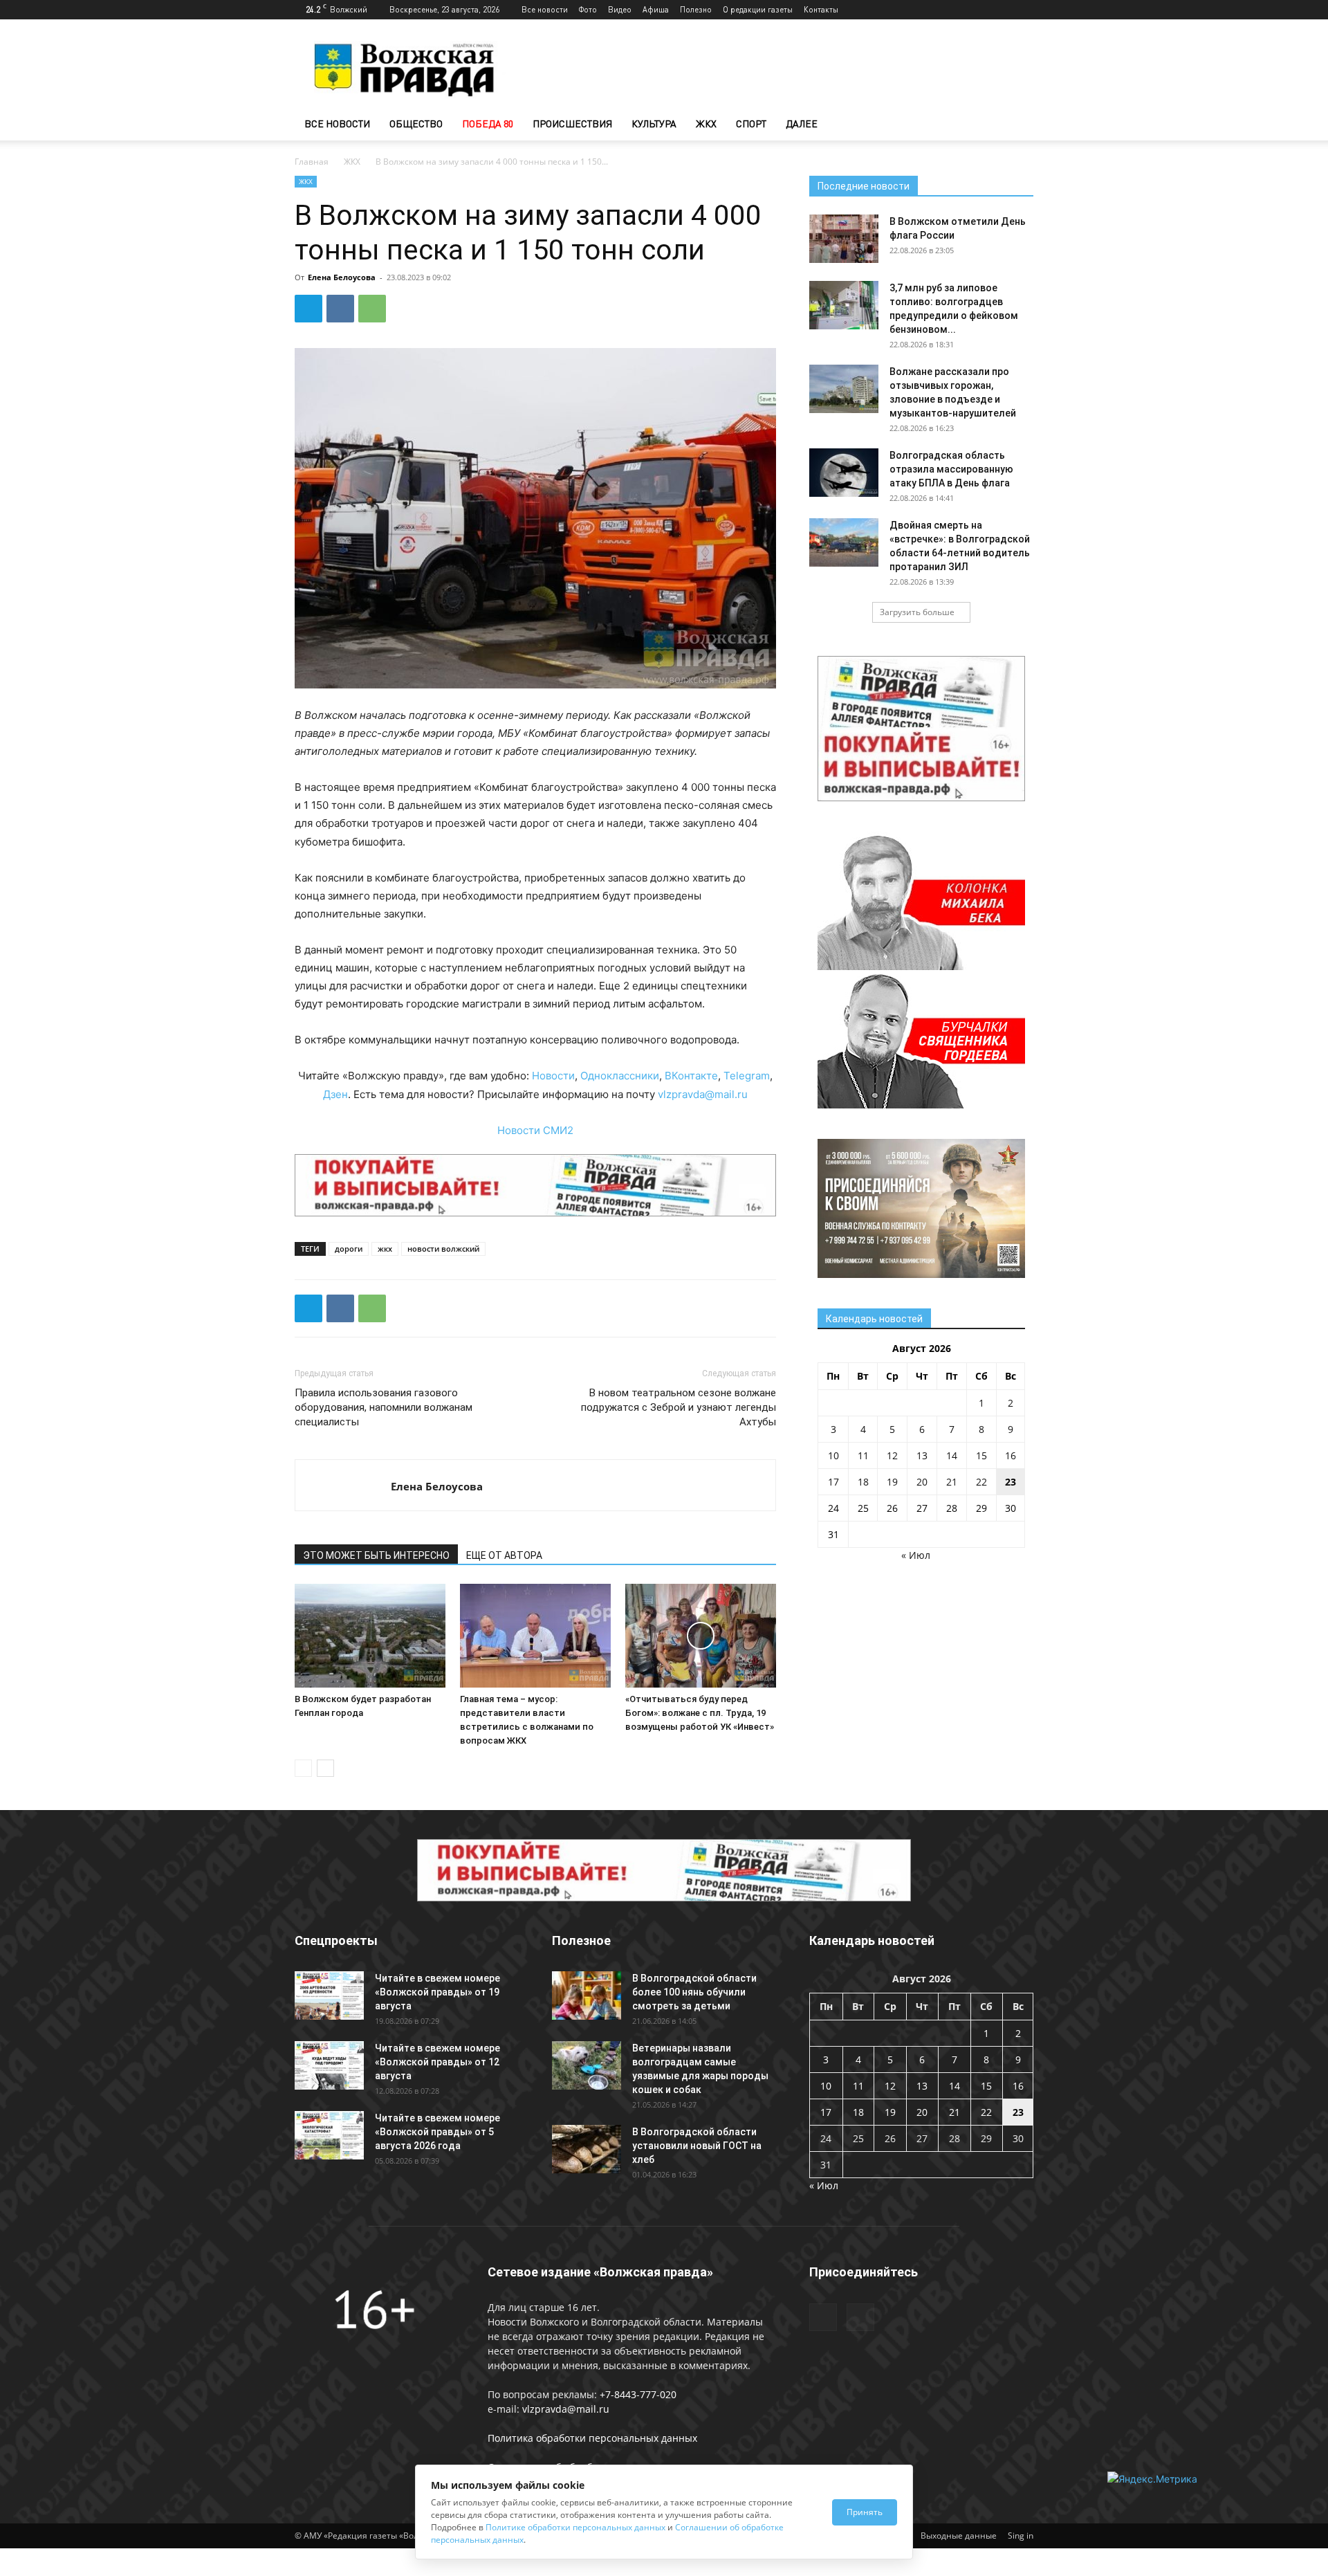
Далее (802, 124)
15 (981, 1455)
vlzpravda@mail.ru (703, 1094)
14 (952, 1455)
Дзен (335, 1094)
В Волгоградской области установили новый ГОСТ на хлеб (697, 2146)
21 (952, 1482)
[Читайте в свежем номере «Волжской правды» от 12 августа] (329, 2065)
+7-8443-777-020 (638, 2394)
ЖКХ (706, 124)
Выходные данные (959, 2536)
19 (892, 1482)
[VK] (340, 309)
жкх (385, 1249)
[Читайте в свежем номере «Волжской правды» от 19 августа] (329, 1995)
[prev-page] (303, 1768)
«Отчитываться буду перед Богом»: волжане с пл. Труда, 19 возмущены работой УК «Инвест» (700, 1713)
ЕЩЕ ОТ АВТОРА (504, 1555)
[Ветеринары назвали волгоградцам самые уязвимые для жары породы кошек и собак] (587, 2065)
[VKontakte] (1023, 10)
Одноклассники (620, 1076)
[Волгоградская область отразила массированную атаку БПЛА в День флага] (844, 473)
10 (833, 1455)
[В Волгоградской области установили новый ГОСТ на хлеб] (587, 2149)
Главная (312, 162)
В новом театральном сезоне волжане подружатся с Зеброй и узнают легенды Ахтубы (679, 1407)
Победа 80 (488, 124)
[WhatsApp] (372, 309)
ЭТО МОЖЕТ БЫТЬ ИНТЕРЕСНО (376, 1555)
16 (1011, 1455)
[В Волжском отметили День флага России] (844, 239)
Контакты (821, 9)
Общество (416, 124)
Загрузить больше (917, 612)
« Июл (916, 1555)
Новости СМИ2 (535, 1130)
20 (922, 1482)
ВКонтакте (691, 1076)
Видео (620, 9)
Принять (865, 2512)
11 (863, 1455)
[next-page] (325, 1768)
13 (922, 1455)
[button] (1017, 125)
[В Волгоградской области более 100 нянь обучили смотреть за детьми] (587, 1995)
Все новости (545, 9)
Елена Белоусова (342, 277)
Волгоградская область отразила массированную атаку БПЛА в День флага (951, 469)
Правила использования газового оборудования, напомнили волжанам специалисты (384, 1407)
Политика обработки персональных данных (592, 2438)
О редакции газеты (758, 9)
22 (981, 1482)
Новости (553, 1076)
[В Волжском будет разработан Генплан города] (370, 1636)
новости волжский (443, 1249)
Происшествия (572, 124)
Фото (588, 9)
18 (863, 1482)
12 (892, 1455)
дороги (349, 1249)
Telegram (747, 1076)
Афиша (656, 9)
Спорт (751, 124)
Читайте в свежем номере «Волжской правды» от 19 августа (437, 1992)
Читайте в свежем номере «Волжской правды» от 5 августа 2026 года (437, 2132)
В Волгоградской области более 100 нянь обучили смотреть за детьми (694, 1992)
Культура (654, 124)
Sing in (1021, 2536)
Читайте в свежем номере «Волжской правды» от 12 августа (437, 2062)
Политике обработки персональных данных (575, 2527)
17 (833, 1482)
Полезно (696, 9)
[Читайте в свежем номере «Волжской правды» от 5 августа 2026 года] (329, 2135)
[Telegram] (1000, 10)
